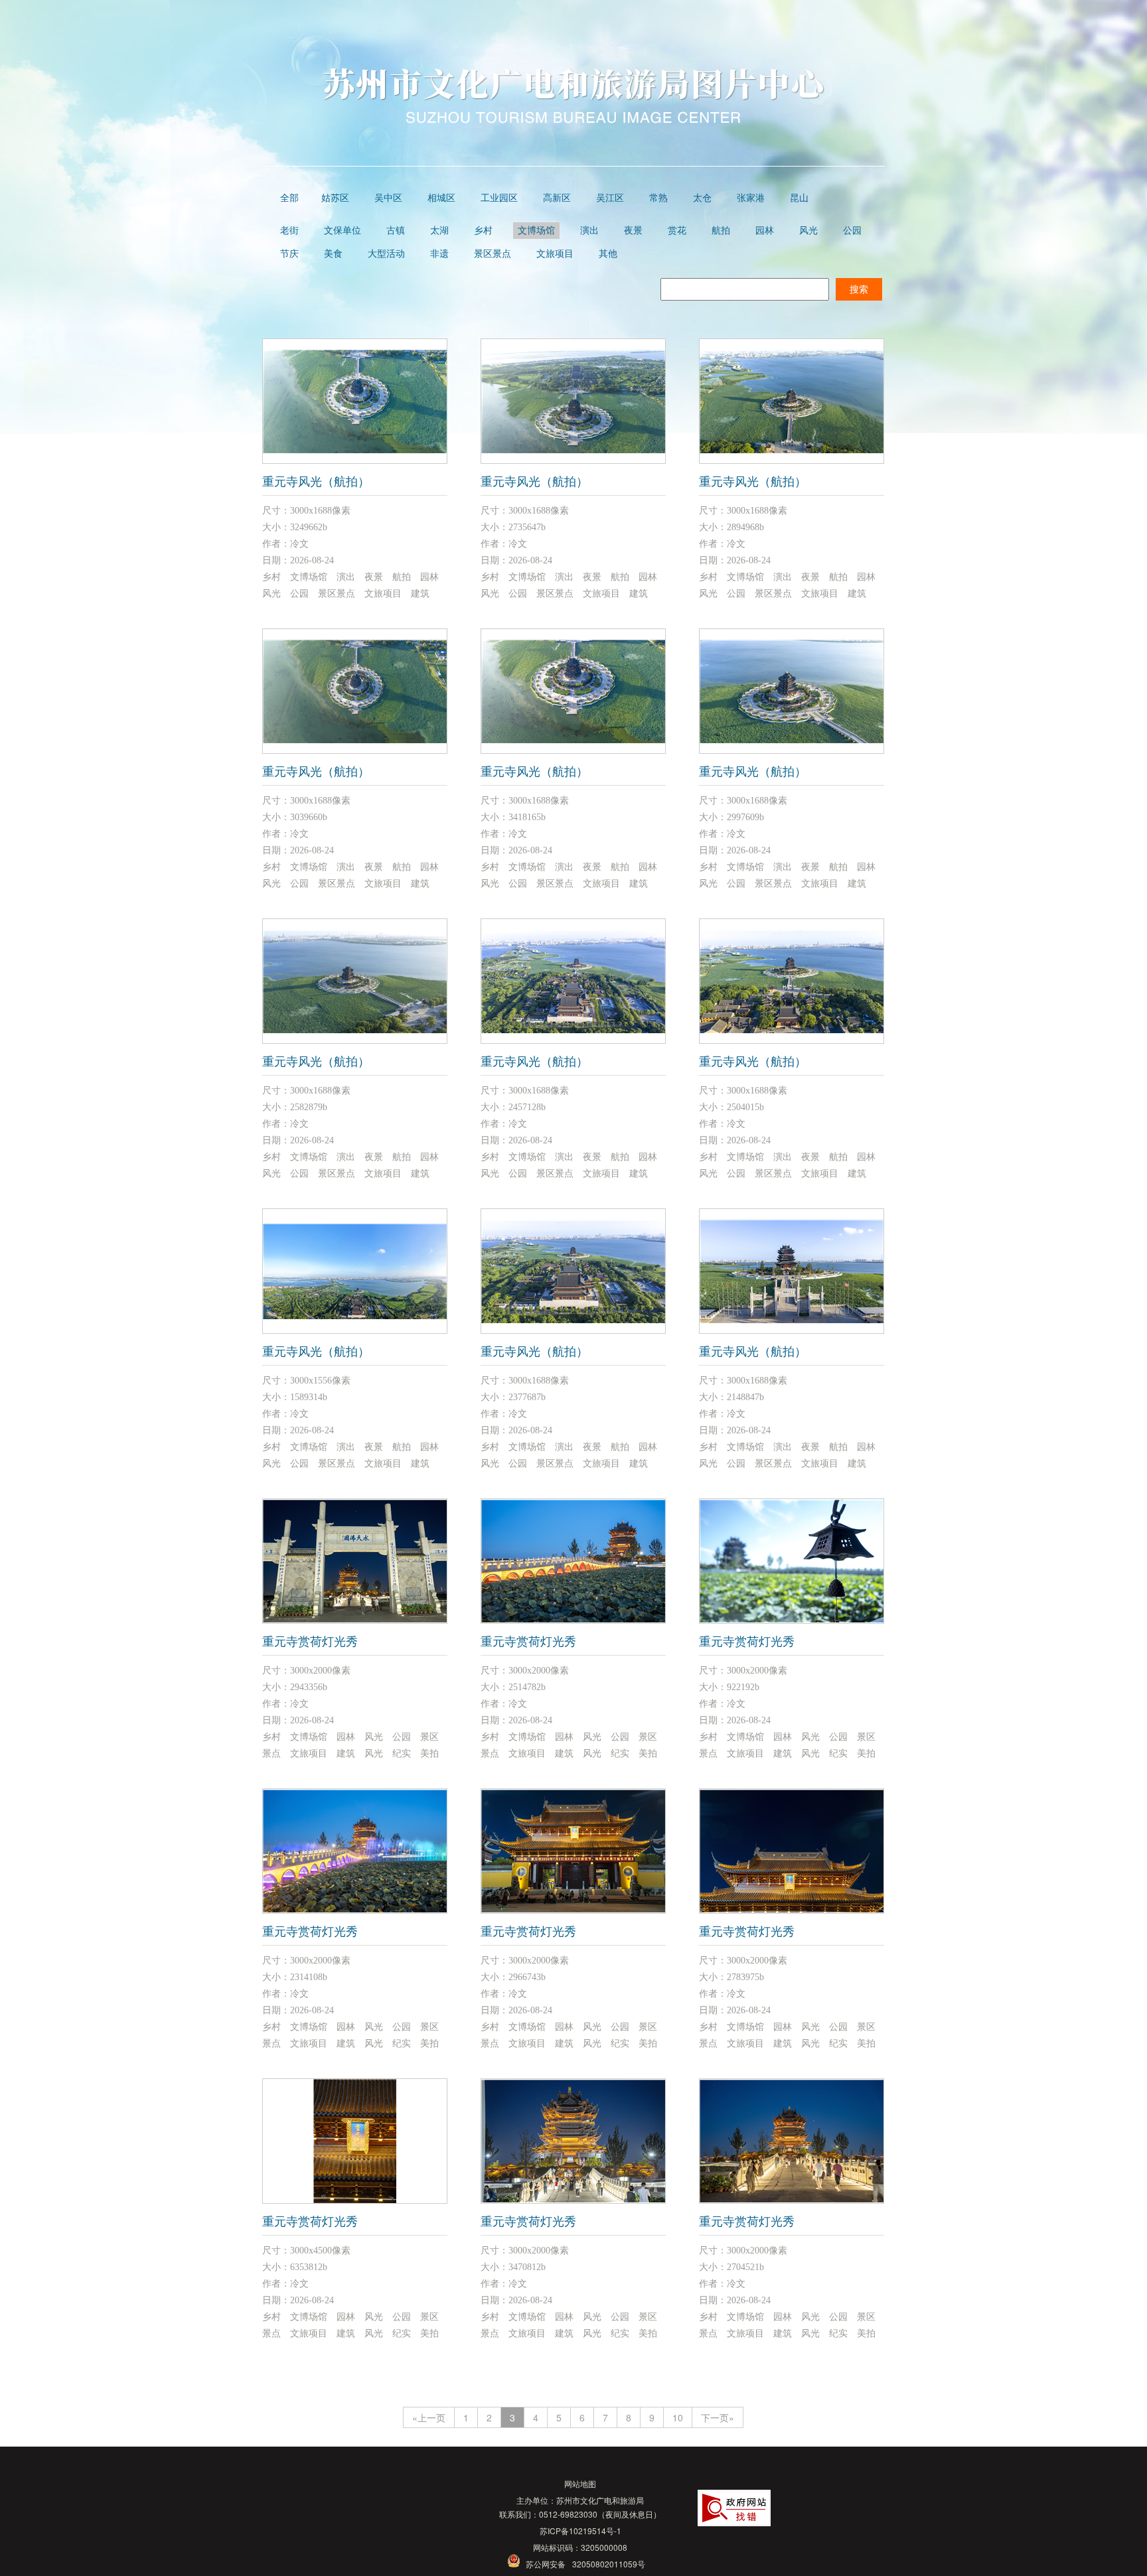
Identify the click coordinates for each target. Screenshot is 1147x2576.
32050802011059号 (609, 2564)
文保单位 (343, 231)
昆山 (799, 198)
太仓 (702, 198)
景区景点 (493, 254)
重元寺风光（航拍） (316, 482)
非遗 (439, 254)
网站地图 (580, 2483)
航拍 (721, 231)
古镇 (396, 231)
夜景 (633, 231)
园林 (765, 231)
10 (678, 2417)
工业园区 (499, 198)
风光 (808, 231)
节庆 (289, 254)
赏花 (677, 231)
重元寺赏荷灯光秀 (310, 1642)
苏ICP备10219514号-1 (580, 2531)
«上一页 (429, 2417)
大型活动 (386, 254)
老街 (289, 231)
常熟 (658, 198)
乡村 (483, 231)
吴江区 (610, 198)
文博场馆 (536, 231)
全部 (289, 198)
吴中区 (388, 198)
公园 (852, 231)
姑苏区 (335, 198)
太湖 (439, 231)
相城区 (441, 198)
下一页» (718, 2417)
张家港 (751, 198)
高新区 (557, 198)
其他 (608, 254)
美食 (333, 254)
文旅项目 (555, 254)
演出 (589, 231)
